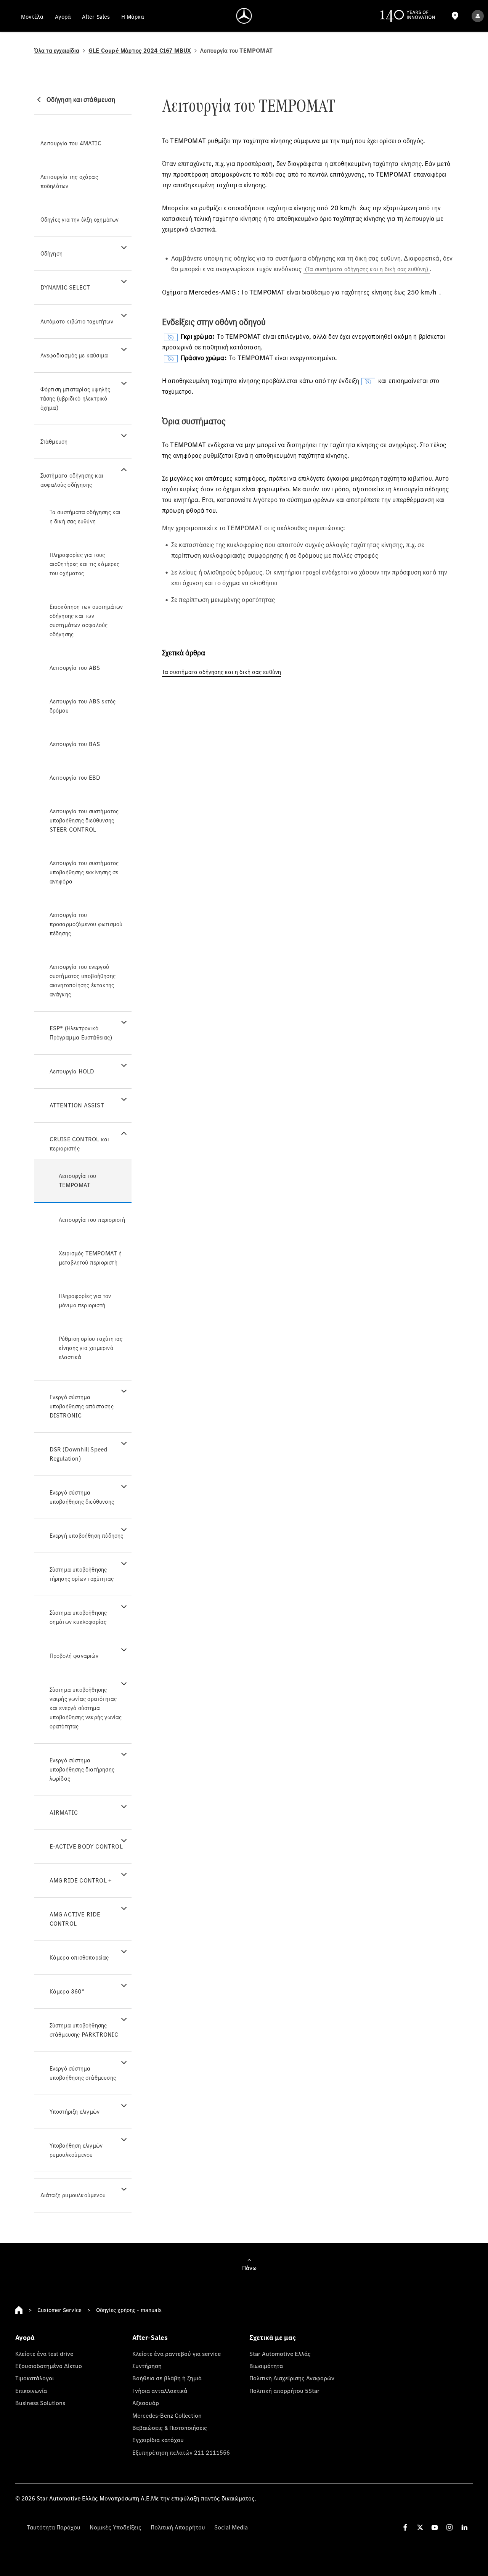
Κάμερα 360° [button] (67, 1991)
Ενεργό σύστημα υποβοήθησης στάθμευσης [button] (83, 2073)
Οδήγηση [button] (51, 253)
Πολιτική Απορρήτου (178, 2527)
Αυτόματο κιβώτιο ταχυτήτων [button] (77, 321)
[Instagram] (449, 2527)
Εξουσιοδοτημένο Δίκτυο (49, 2366)
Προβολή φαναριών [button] (74, 1656)
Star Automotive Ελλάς (280, 2354)
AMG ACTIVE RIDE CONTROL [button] (75, 1919)
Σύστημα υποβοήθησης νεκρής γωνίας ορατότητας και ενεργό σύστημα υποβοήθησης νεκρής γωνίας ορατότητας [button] (86, 1708)
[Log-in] (478, 16)
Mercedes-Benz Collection (167, 2415)
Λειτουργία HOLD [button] (72, 1071)
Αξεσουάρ (146, 2403)
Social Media (231, 2527)
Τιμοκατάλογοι (35, 2378)
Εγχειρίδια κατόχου (158, 2440)
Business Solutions (40, 2403)
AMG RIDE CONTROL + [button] (81, 1880)
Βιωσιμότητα (266, 2366)
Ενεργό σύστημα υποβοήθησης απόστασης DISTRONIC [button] (82, 1406)
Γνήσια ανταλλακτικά (160, 2391)
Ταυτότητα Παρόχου (54, 2527)
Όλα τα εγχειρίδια (57, 51)
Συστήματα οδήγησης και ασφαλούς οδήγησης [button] (72, 480)
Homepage (19, 2310)
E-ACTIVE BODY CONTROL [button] (86, 1846)
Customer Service (59, 2310)
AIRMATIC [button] (64, 1813)
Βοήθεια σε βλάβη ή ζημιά (167, 2378)
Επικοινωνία (31, 2391)
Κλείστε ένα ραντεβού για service (177, 2354)
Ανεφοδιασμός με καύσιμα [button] (74, 355)
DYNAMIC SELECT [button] (65, 287)
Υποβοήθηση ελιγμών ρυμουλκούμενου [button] (76, 2150)
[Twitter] (420, 2527)
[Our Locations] (455, 16)
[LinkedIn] (464, 2527)
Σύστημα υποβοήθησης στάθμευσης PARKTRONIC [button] (84, 2030)
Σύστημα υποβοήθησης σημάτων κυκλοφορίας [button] (78, 1617)
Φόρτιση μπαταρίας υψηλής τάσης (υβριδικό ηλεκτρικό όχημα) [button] (75, 398)
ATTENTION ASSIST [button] (77, 1105)
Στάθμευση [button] (54, 442)
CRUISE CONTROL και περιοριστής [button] (79, 1144)
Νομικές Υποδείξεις (116, 2527)
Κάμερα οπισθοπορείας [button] (79, 1957)
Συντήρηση (147, 2366)
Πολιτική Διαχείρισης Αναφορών (292, 2378)
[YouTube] (435, 2527)
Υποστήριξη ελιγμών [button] (75, 2112)
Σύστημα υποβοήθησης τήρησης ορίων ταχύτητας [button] (82, 1574)
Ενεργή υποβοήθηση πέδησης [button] (87, 1536)
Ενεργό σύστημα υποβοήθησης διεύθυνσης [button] (82, 1497)
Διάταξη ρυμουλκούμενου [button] (73, 2195)
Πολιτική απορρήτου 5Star (284, 2391)
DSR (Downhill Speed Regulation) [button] (79, 1454)
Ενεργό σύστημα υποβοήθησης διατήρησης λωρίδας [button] (82, 1769)
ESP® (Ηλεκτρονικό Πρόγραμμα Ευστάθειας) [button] (81, 1033)
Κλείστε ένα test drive (44, 2354)
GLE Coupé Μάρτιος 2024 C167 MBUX (140, 51)
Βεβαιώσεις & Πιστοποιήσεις (170, 2428)
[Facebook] (405, 2527)
